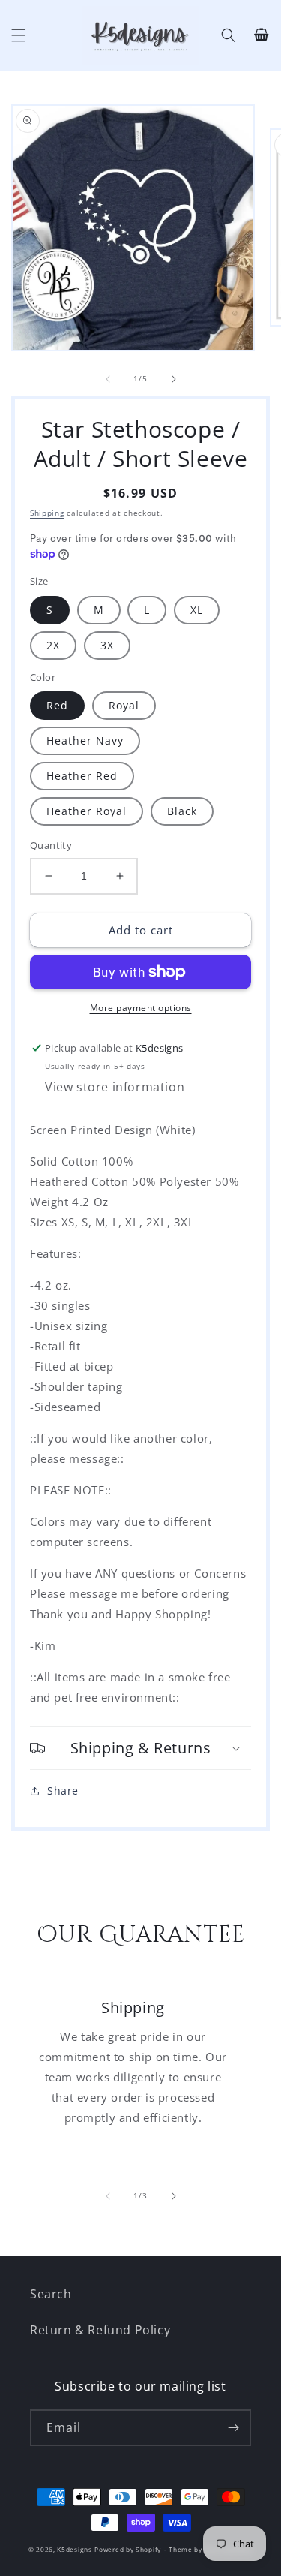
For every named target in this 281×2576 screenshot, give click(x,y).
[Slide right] (174, 379)
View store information (115, 1087)
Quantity (51, 845)
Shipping (47, 513)
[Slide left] (108, 379)
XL (197, 610)
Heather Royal (87, 811)
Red (57, 705)
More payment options (141, 1008)
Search (51, 2294)
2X (53, 645)
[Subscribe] (233, 2428)
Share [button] (63, 1791)
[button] (19, 35)
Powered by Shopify (128, 2549)
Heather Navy (85, 740)
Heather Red (82, 776)
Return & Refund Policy (100, 2330)
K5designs (74, 2549)
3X (107, 645)
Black (182, 811)
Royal (124, 705)
